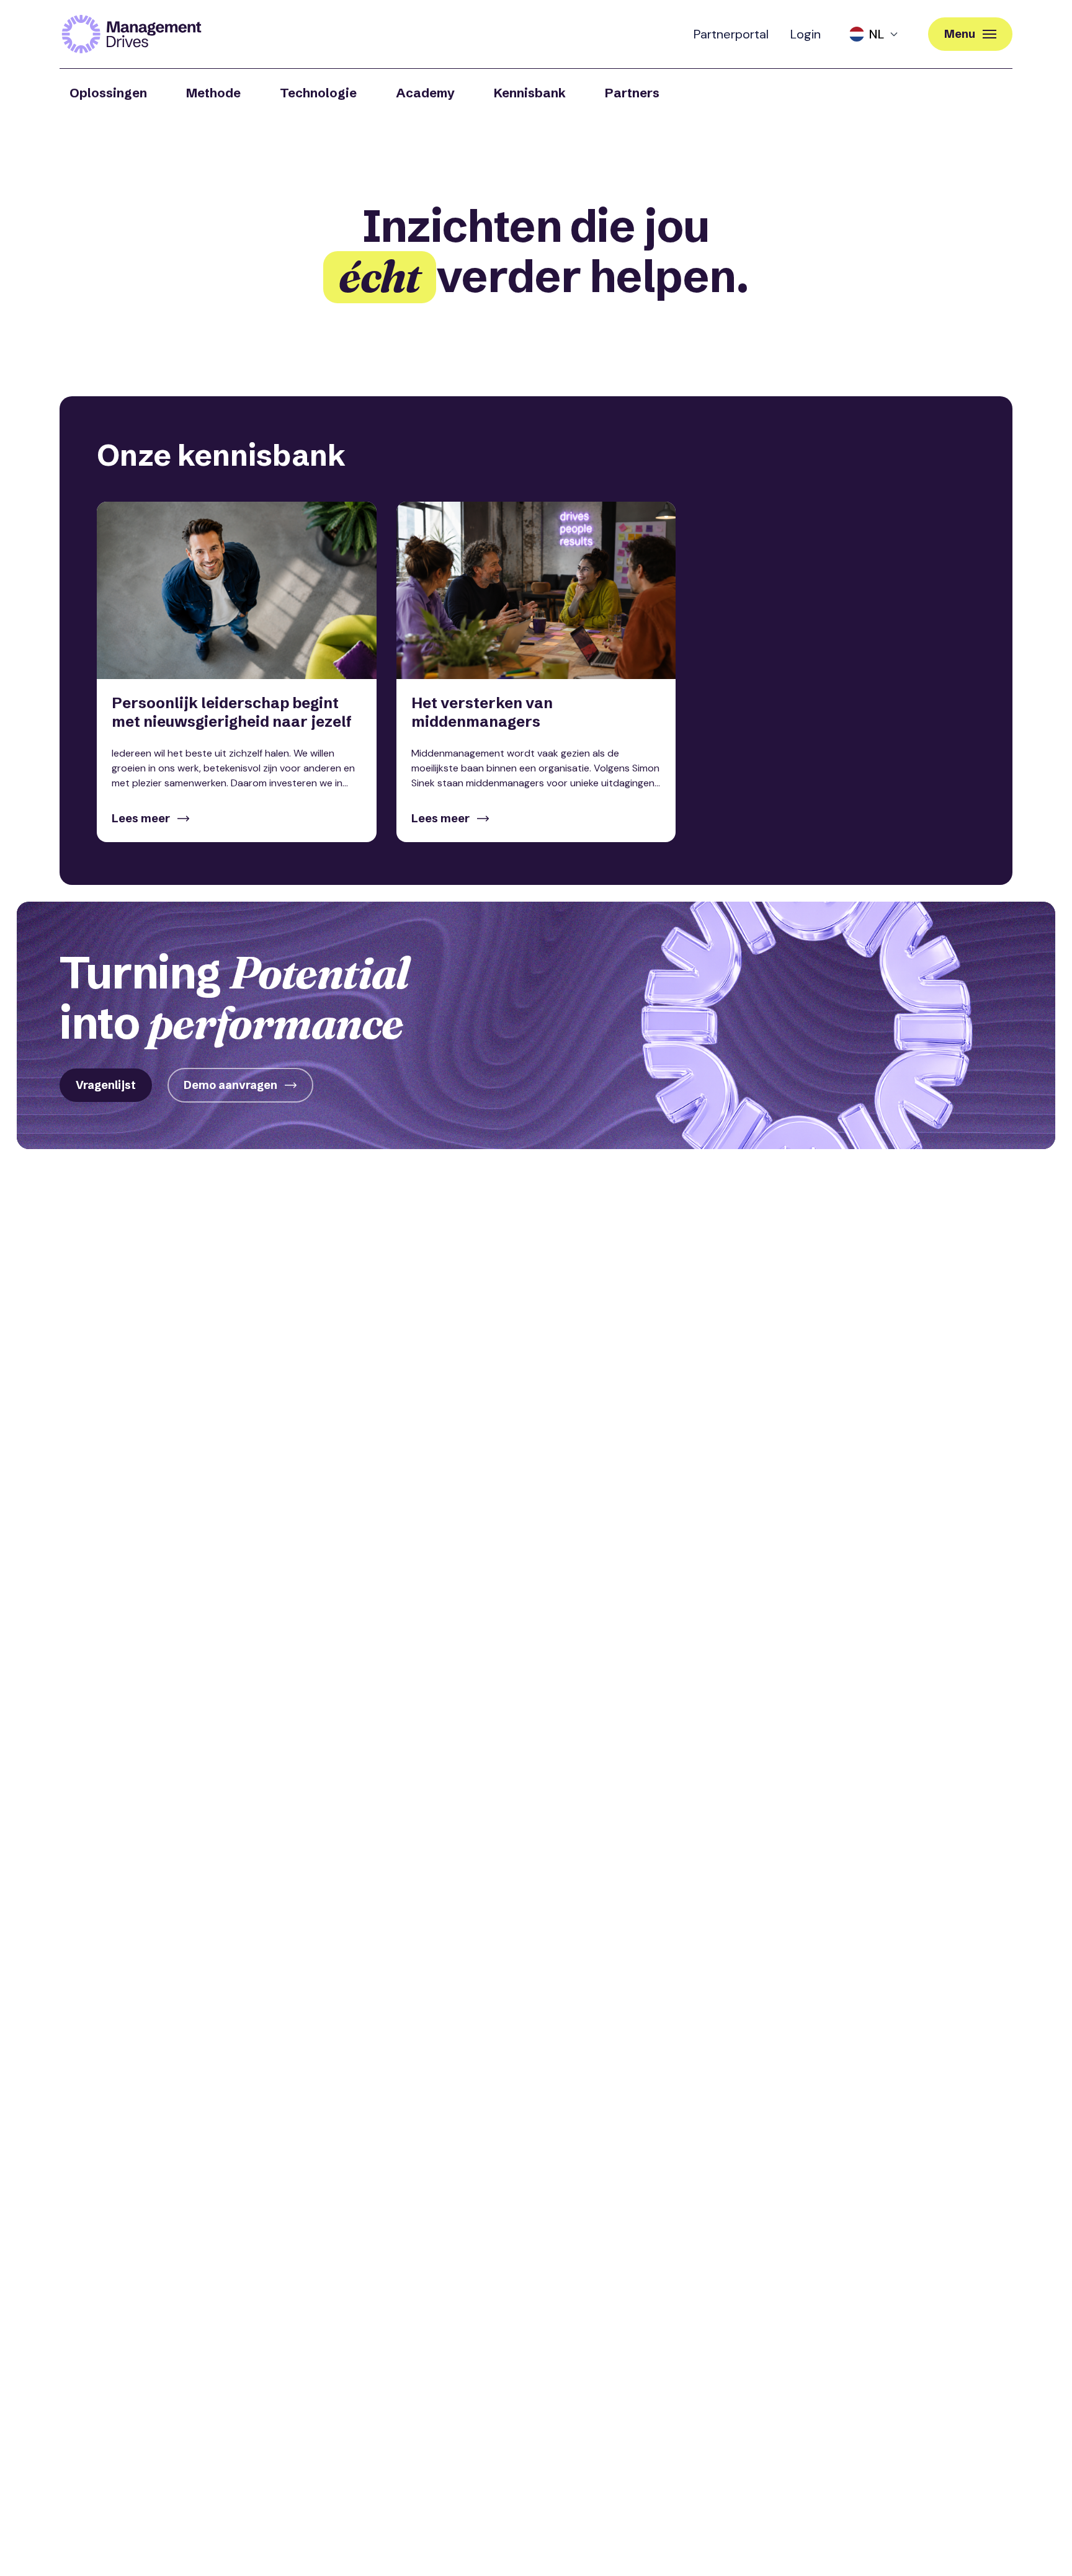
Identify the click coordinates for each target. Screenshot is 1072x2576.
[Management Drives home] (132, 34)
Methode (213, 93)
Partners (632, 93)
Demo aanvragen (230, 1085)
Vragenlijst (106, 1085)
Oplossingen (108, 93)
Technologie (318, 93)
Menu (960, 34)
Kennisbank (530, 93)
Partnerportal (731, 34)
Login (806, 34)
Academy (425, 93)
